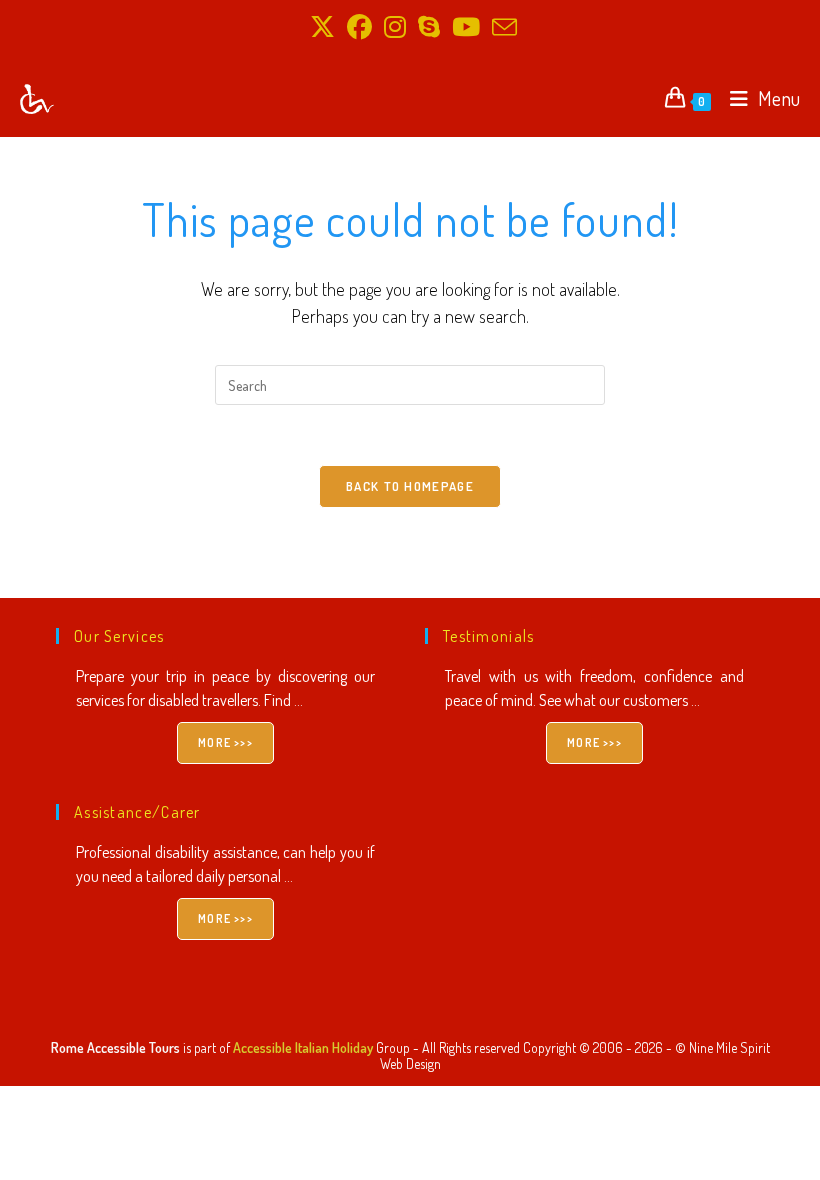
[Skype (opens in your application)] (429, 27)
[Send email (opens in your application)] (501, 27)
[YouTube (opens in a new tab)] (466, 27)
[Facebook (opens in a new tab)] (359, 27)
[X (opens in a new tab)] (322, 27)
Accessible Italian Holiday (303, 1047)
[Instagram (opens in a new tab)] (395, 27)
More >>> (225, 742)
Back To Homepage (410, 486)
